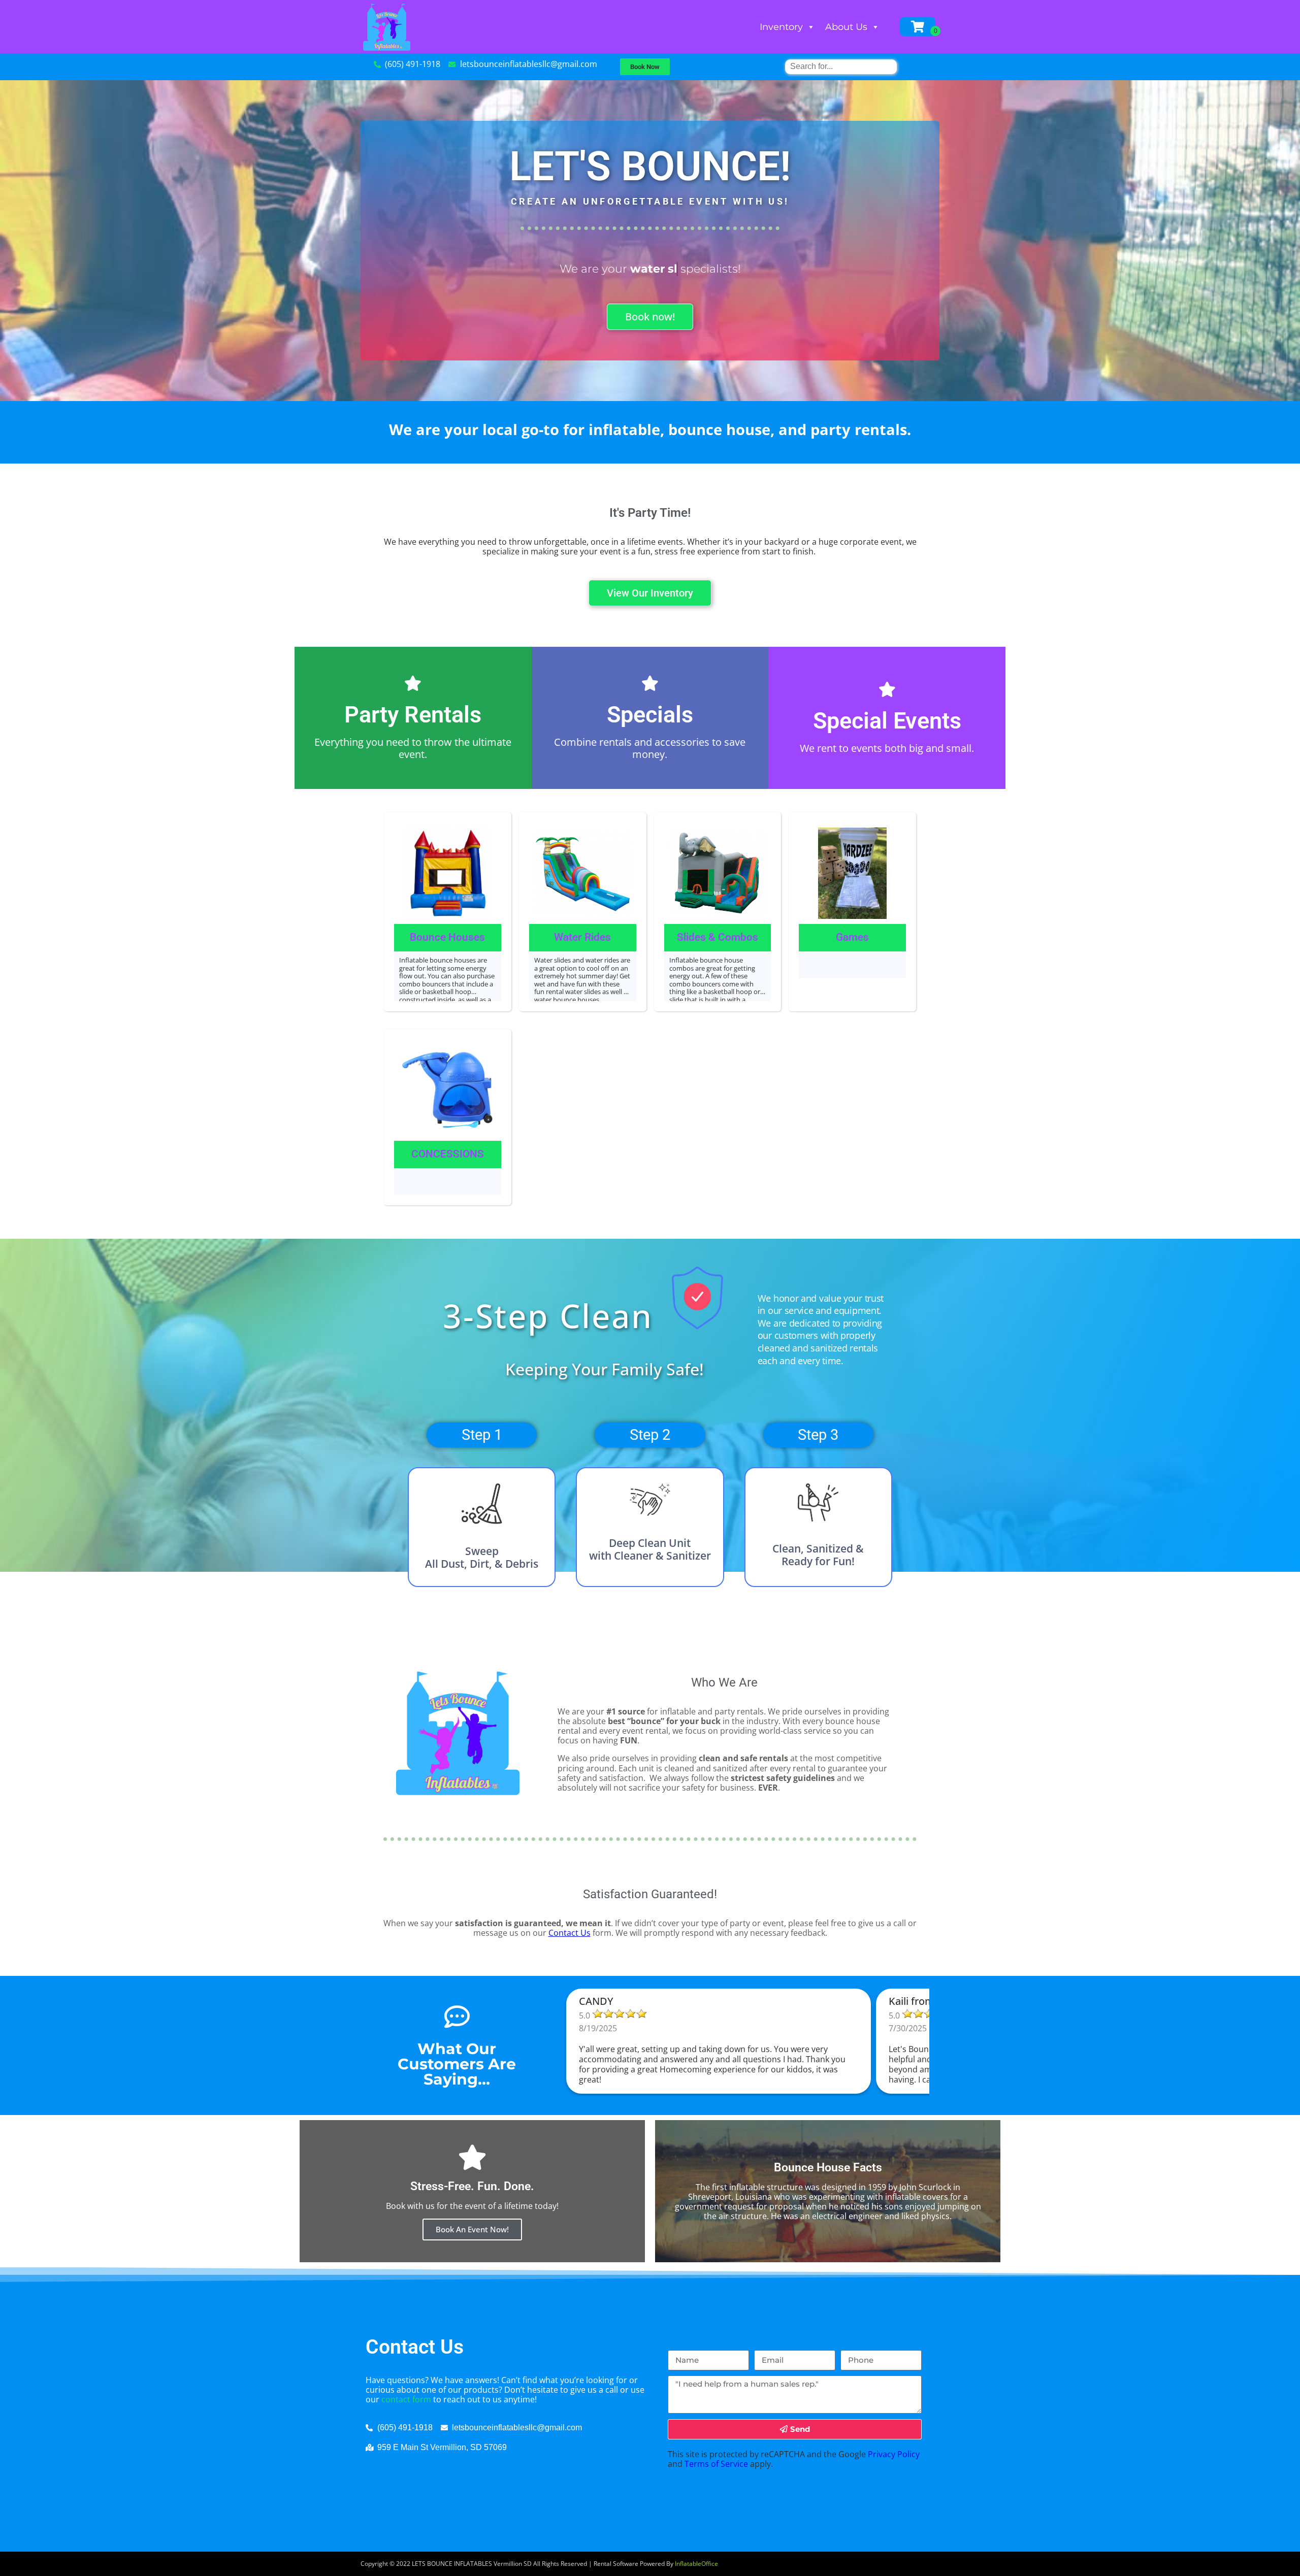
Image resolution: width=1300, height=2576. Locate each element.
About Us (846, 27)
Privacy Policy (894, 2454)
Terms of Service (716, 2464)
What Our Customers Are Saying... (457, 2064)
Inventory (781, 27)
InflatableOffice (696, 2564)
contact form (406, 2399)
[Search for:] (841, 66)
